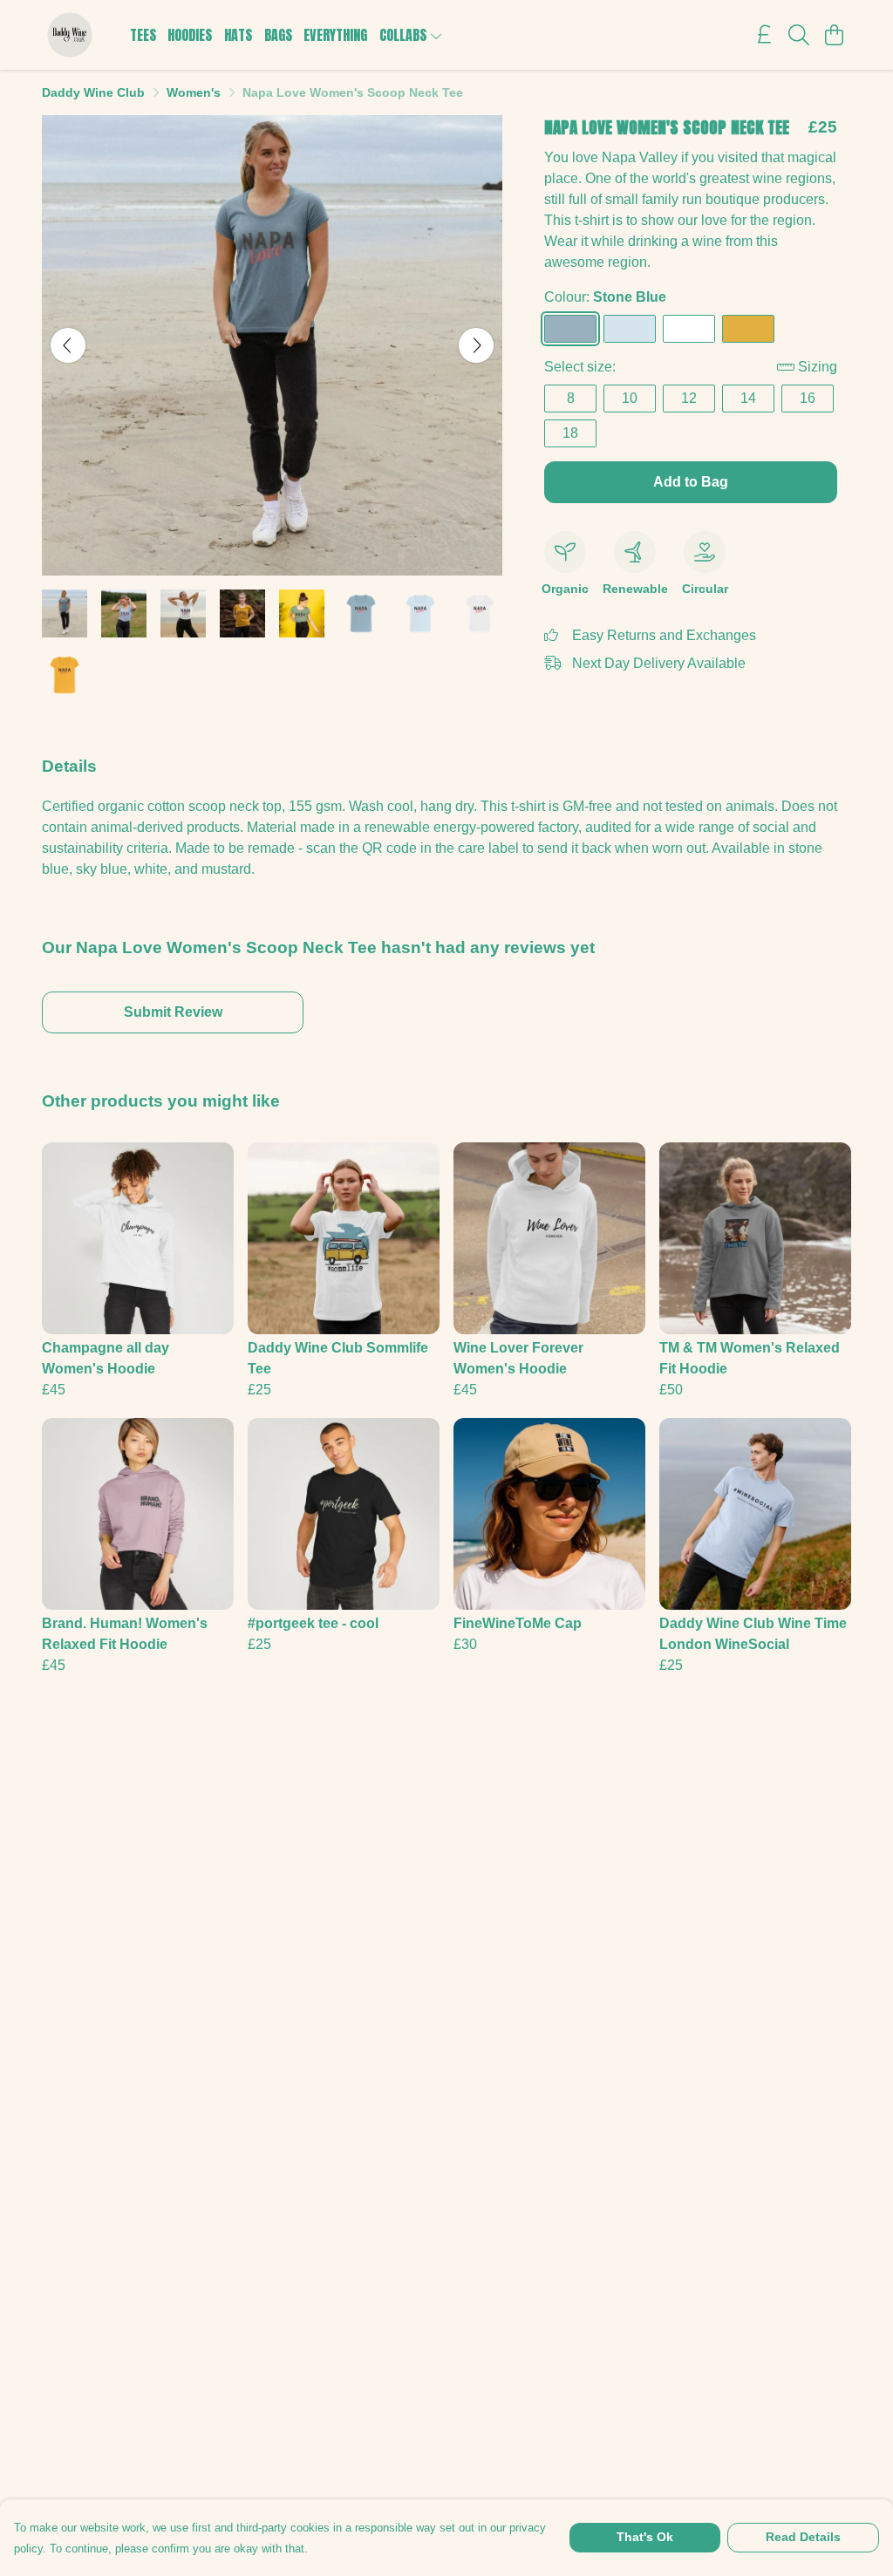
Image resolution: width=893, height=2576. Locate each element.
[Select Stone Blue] (570, 329)
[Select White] (689, 329)
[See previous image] (68, 345)
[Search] (799, 35)
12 (689, 398)
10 (630, 398)
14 (748, 398)
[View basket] (834, 35)
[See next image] (476, 345)
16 (808, 398)
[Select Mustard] (748, 329)
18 (570, 433)
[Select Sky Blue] (630, 329)
